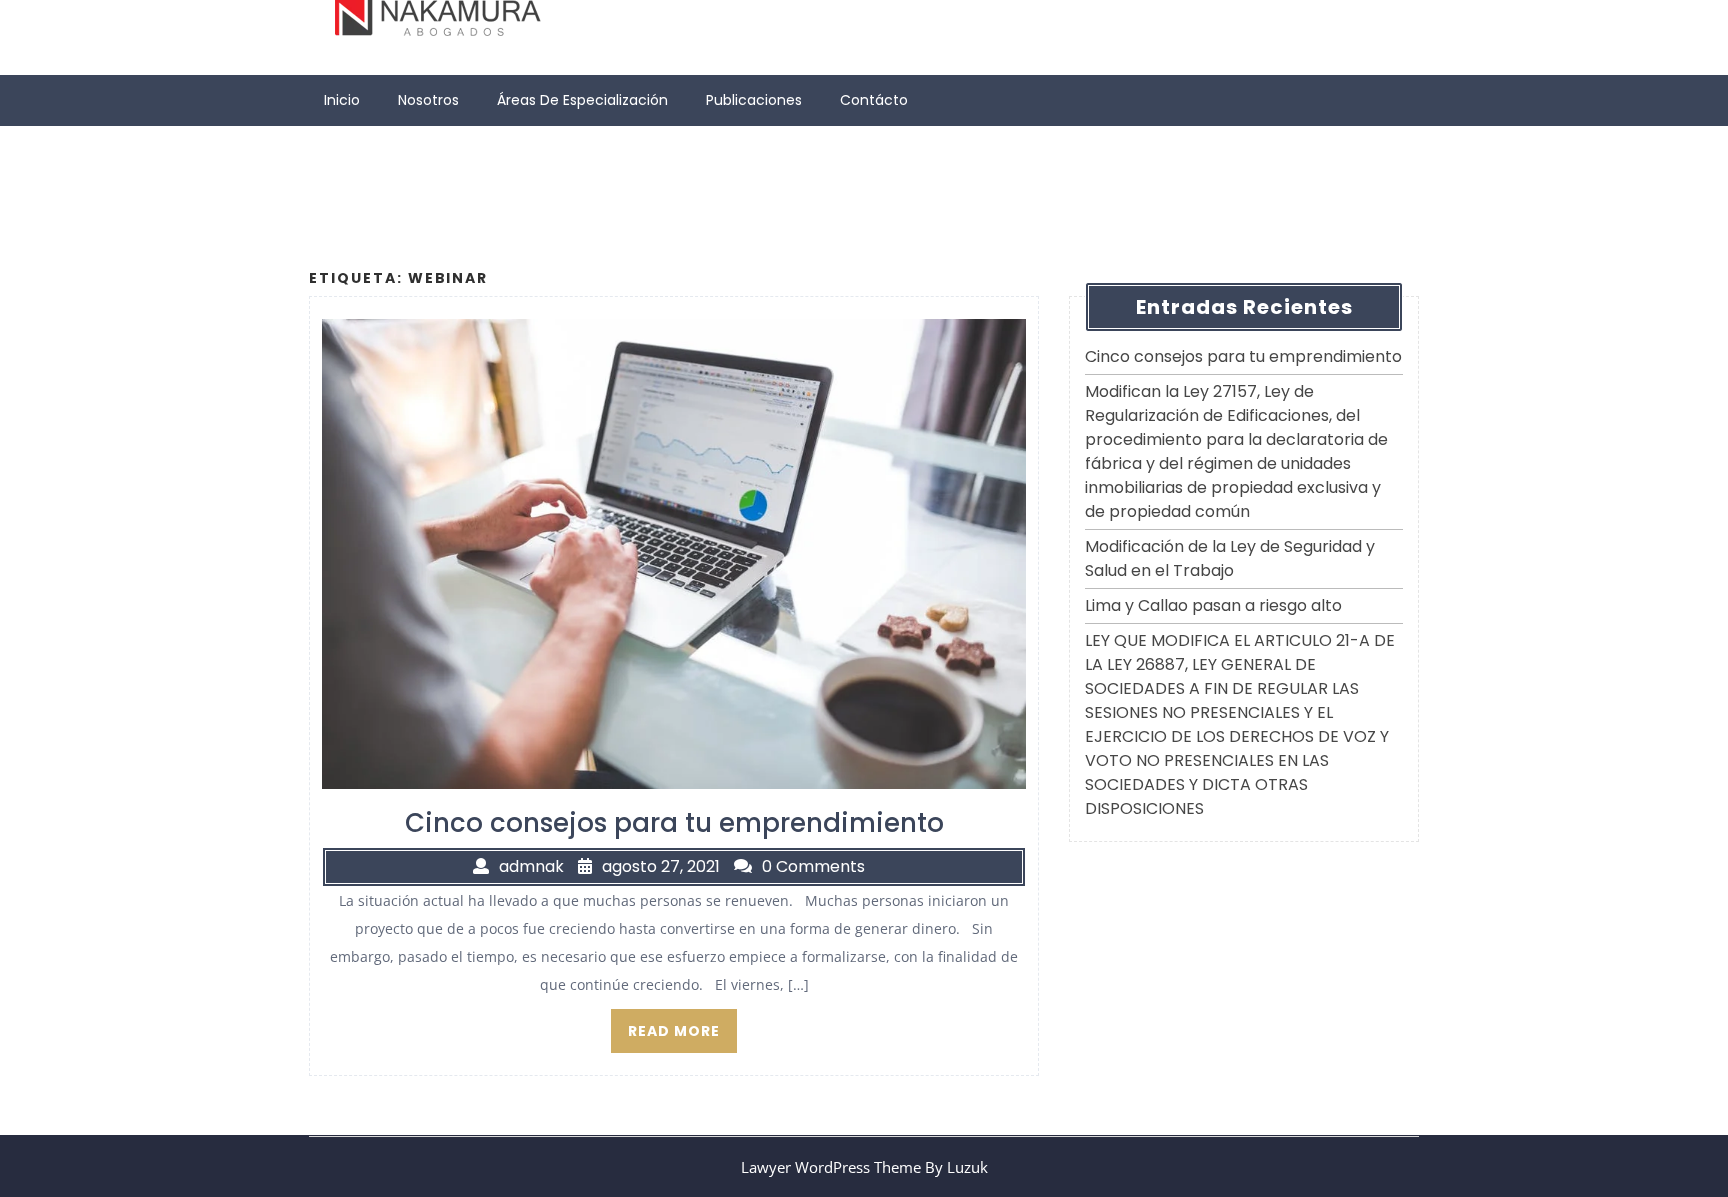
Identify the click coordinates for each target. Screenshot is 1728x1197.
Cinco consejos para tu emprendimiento (1243, 356)
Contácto (874, 100)
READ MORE (674, 1031)
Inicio (342, 100)
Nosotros (428, 100)
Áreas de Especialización (582, 100)
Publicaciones (754, 100)
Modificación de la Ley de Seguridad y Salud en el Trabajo (1230, 558)
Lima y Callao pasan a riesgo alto (1213, 605)
